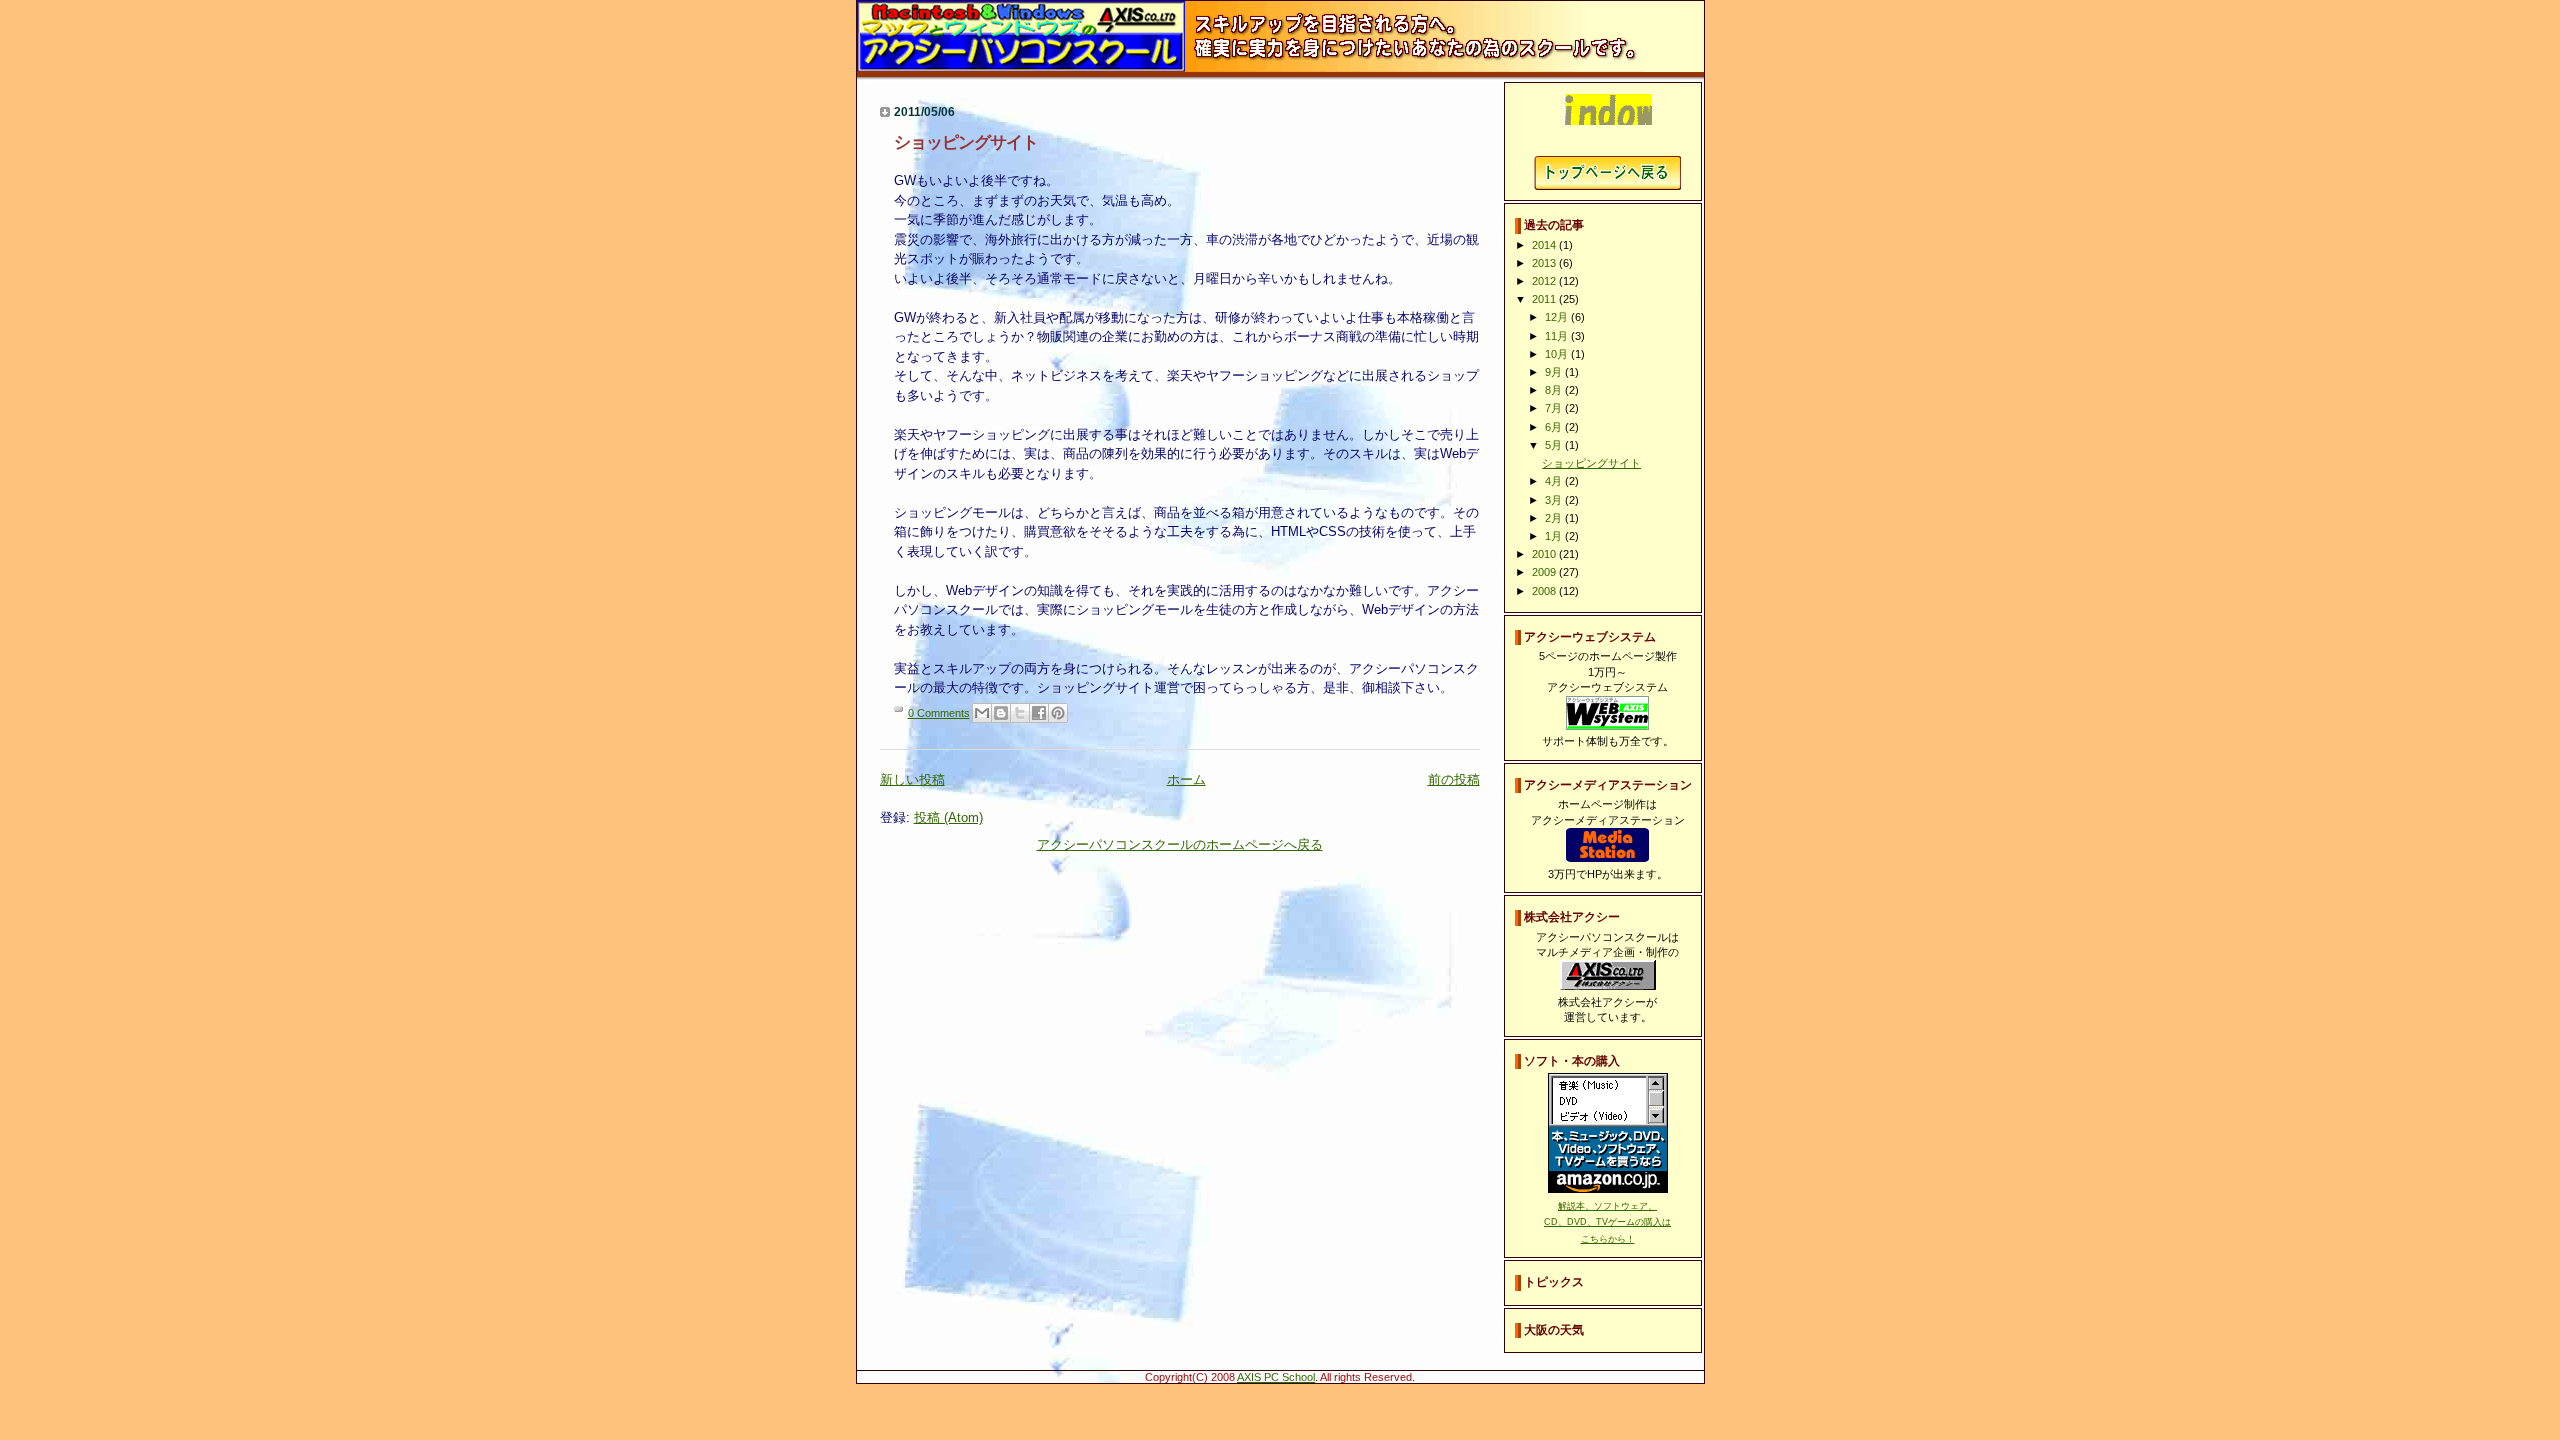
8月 (1555, 390)
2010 (1545, 554)
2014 (1545, 245)
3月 (1555, 500)
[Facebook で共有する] (1039, 713)
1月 (1555, 536)
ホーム (1186, 779)
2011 (1545, 299)
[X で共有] (1020, 713)
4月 (1555, 481)
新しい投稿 (912, 779)
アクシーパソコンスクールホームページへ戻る (1607, 173)
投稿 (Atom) (948, 817)
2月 (1555, 518)
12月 (1558, 317)
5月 (1555, 445)
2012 (1545, 281)
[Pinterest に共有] (1058, 713)
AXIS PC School (1276, 1377)
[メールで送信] (982, 713)
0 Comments (939, 713)
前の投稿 (1454, 779)
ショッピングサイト (966, 142)
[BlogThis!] (1001, 713)
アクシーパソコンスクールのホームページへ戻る (1180, 844)
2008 (1545, 591)
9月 (1555, 372)
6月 (1555, 427)
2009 (1545, 572)
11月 (1558, 336)
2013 (1545, 263)
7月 (1555, 408)
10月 (1558, 354)
